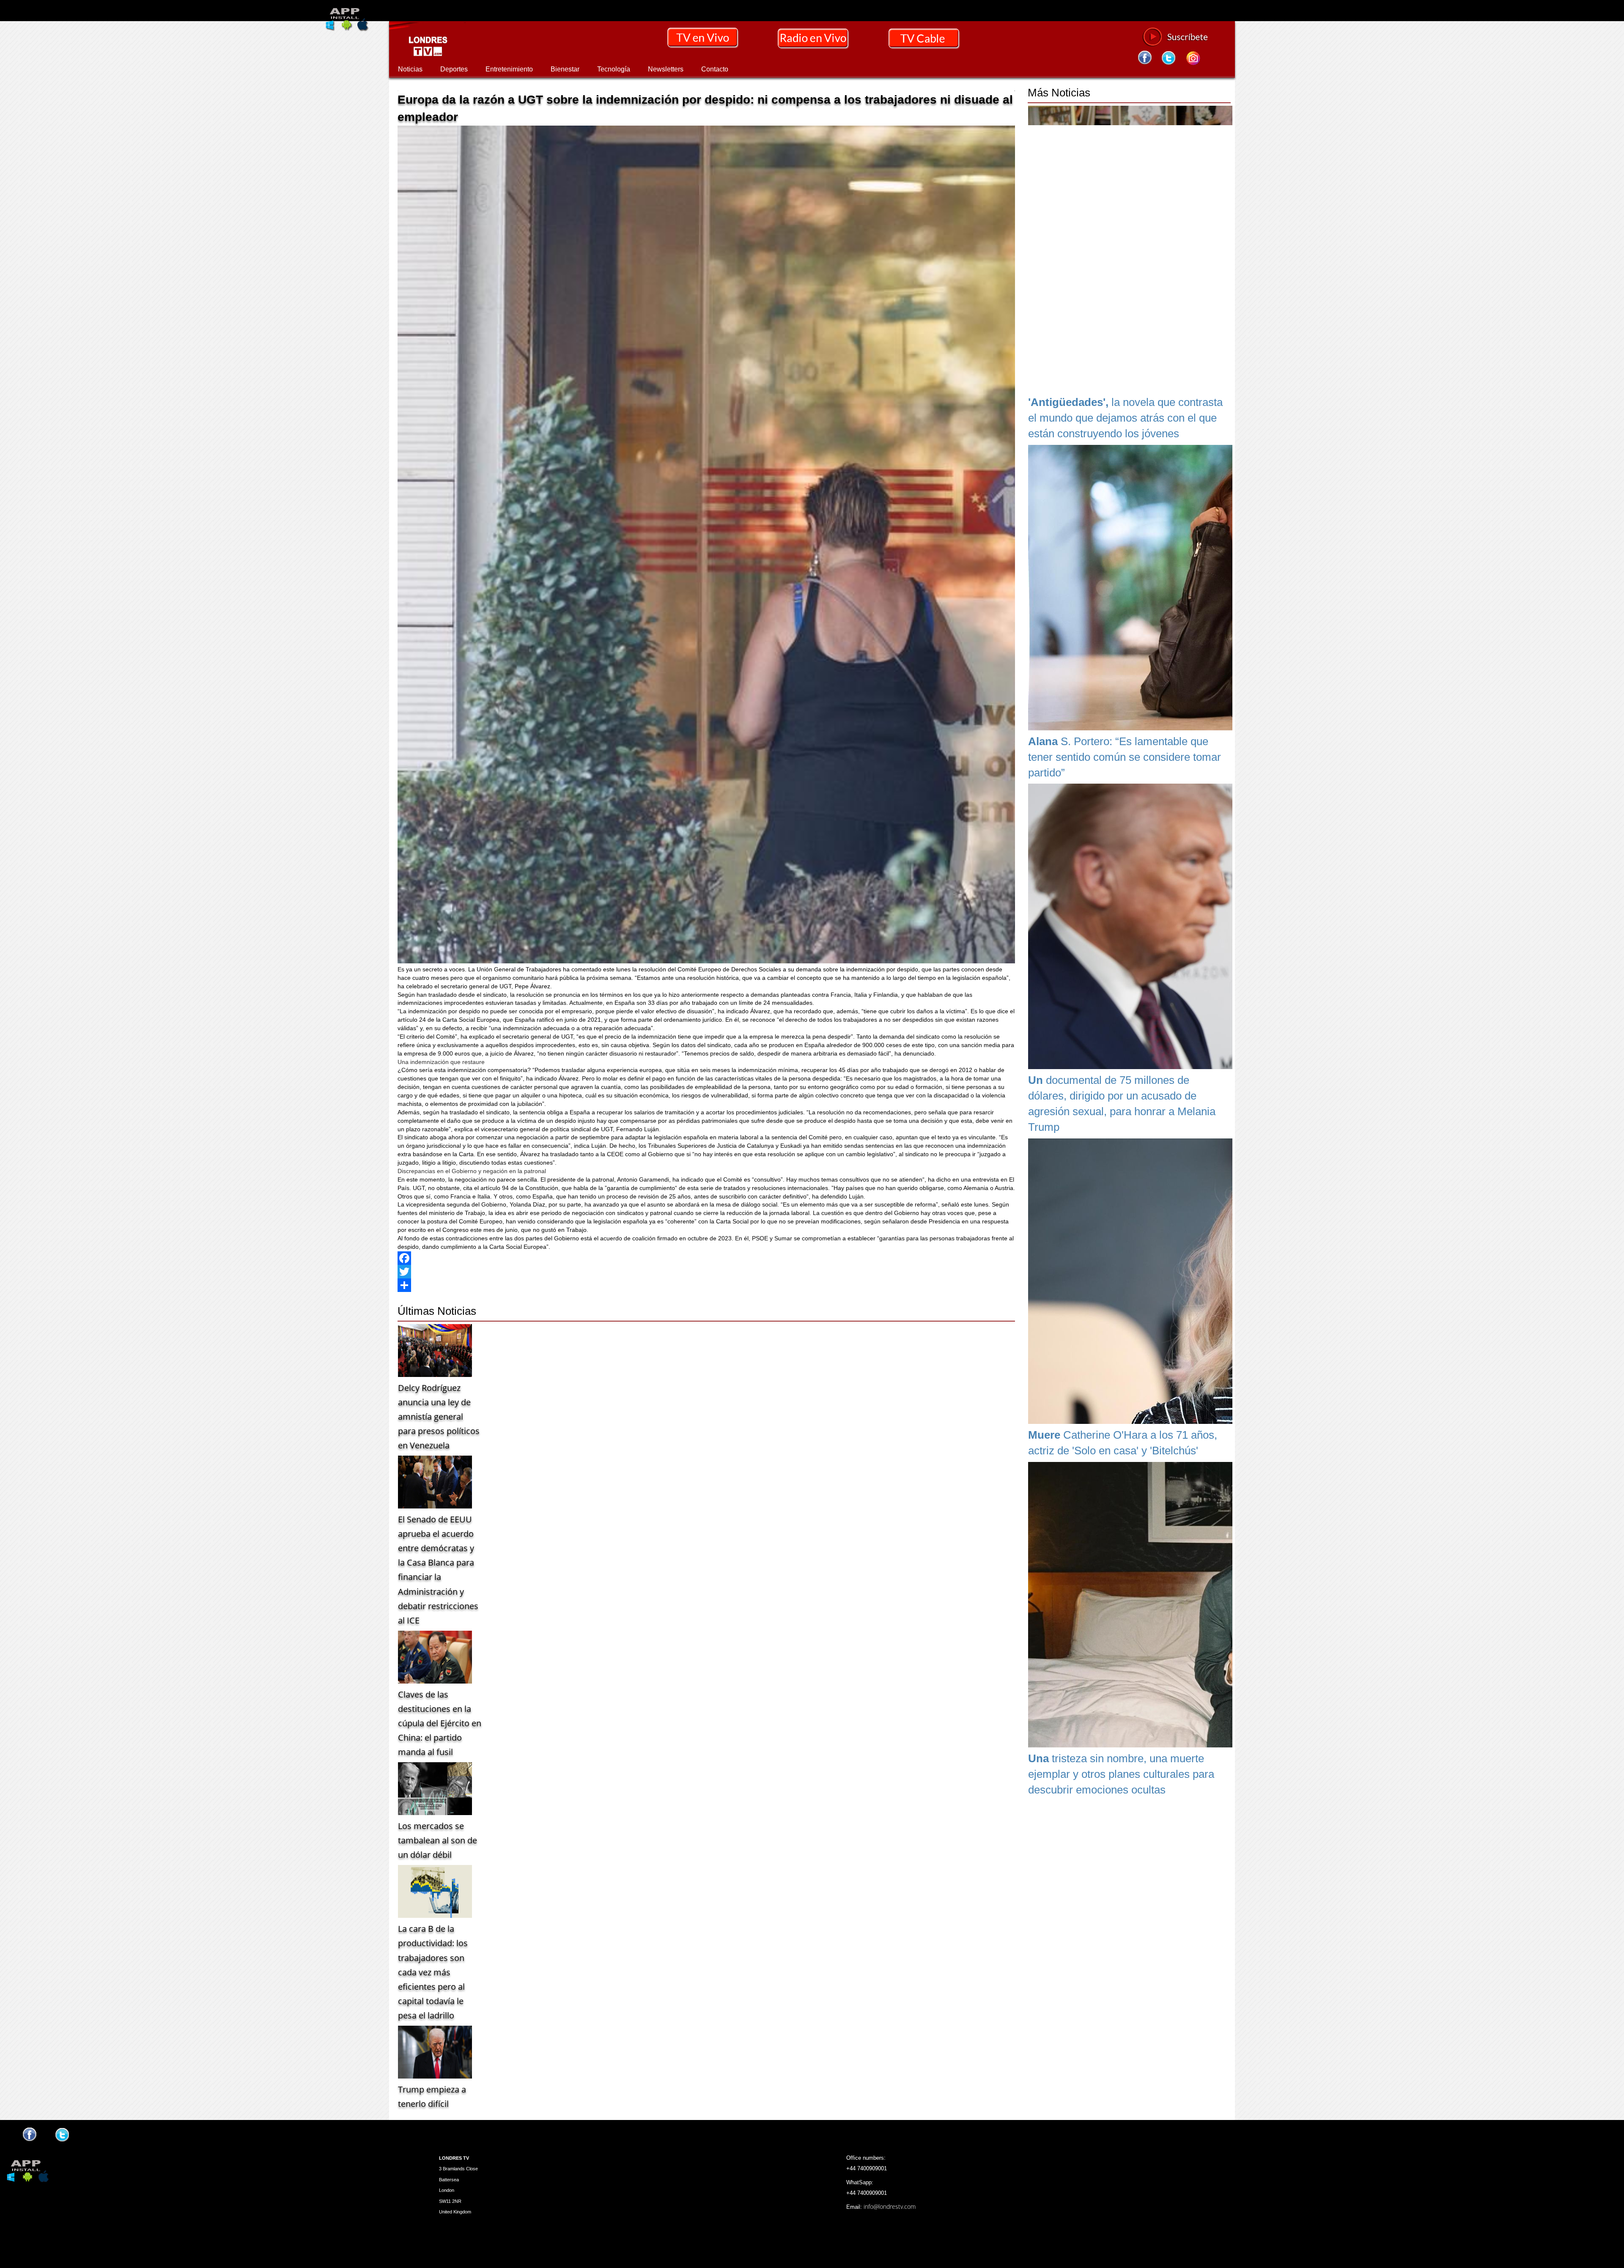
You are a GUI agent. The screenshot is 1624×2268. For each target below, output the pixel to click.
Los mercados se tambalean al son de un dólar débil (438, 1840)
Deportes (454, 69)
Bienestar (565, 69)
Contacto (715, 69)
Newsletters (666, 69)
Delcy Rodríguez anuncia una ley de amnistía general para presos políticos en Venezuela (439, 1416)
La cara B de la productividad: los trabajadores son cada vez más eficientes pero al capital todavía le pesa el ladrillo (433, 1972)
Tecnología (614, 69)
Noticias (410, 69)
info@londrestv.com (890, 2206)
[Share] (706, 1285)
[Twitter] (706, 1272)
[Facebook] (706, 1258)
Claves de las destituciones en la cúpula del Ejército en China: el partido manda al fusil (440, 1723)
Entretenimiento (509, 69)
